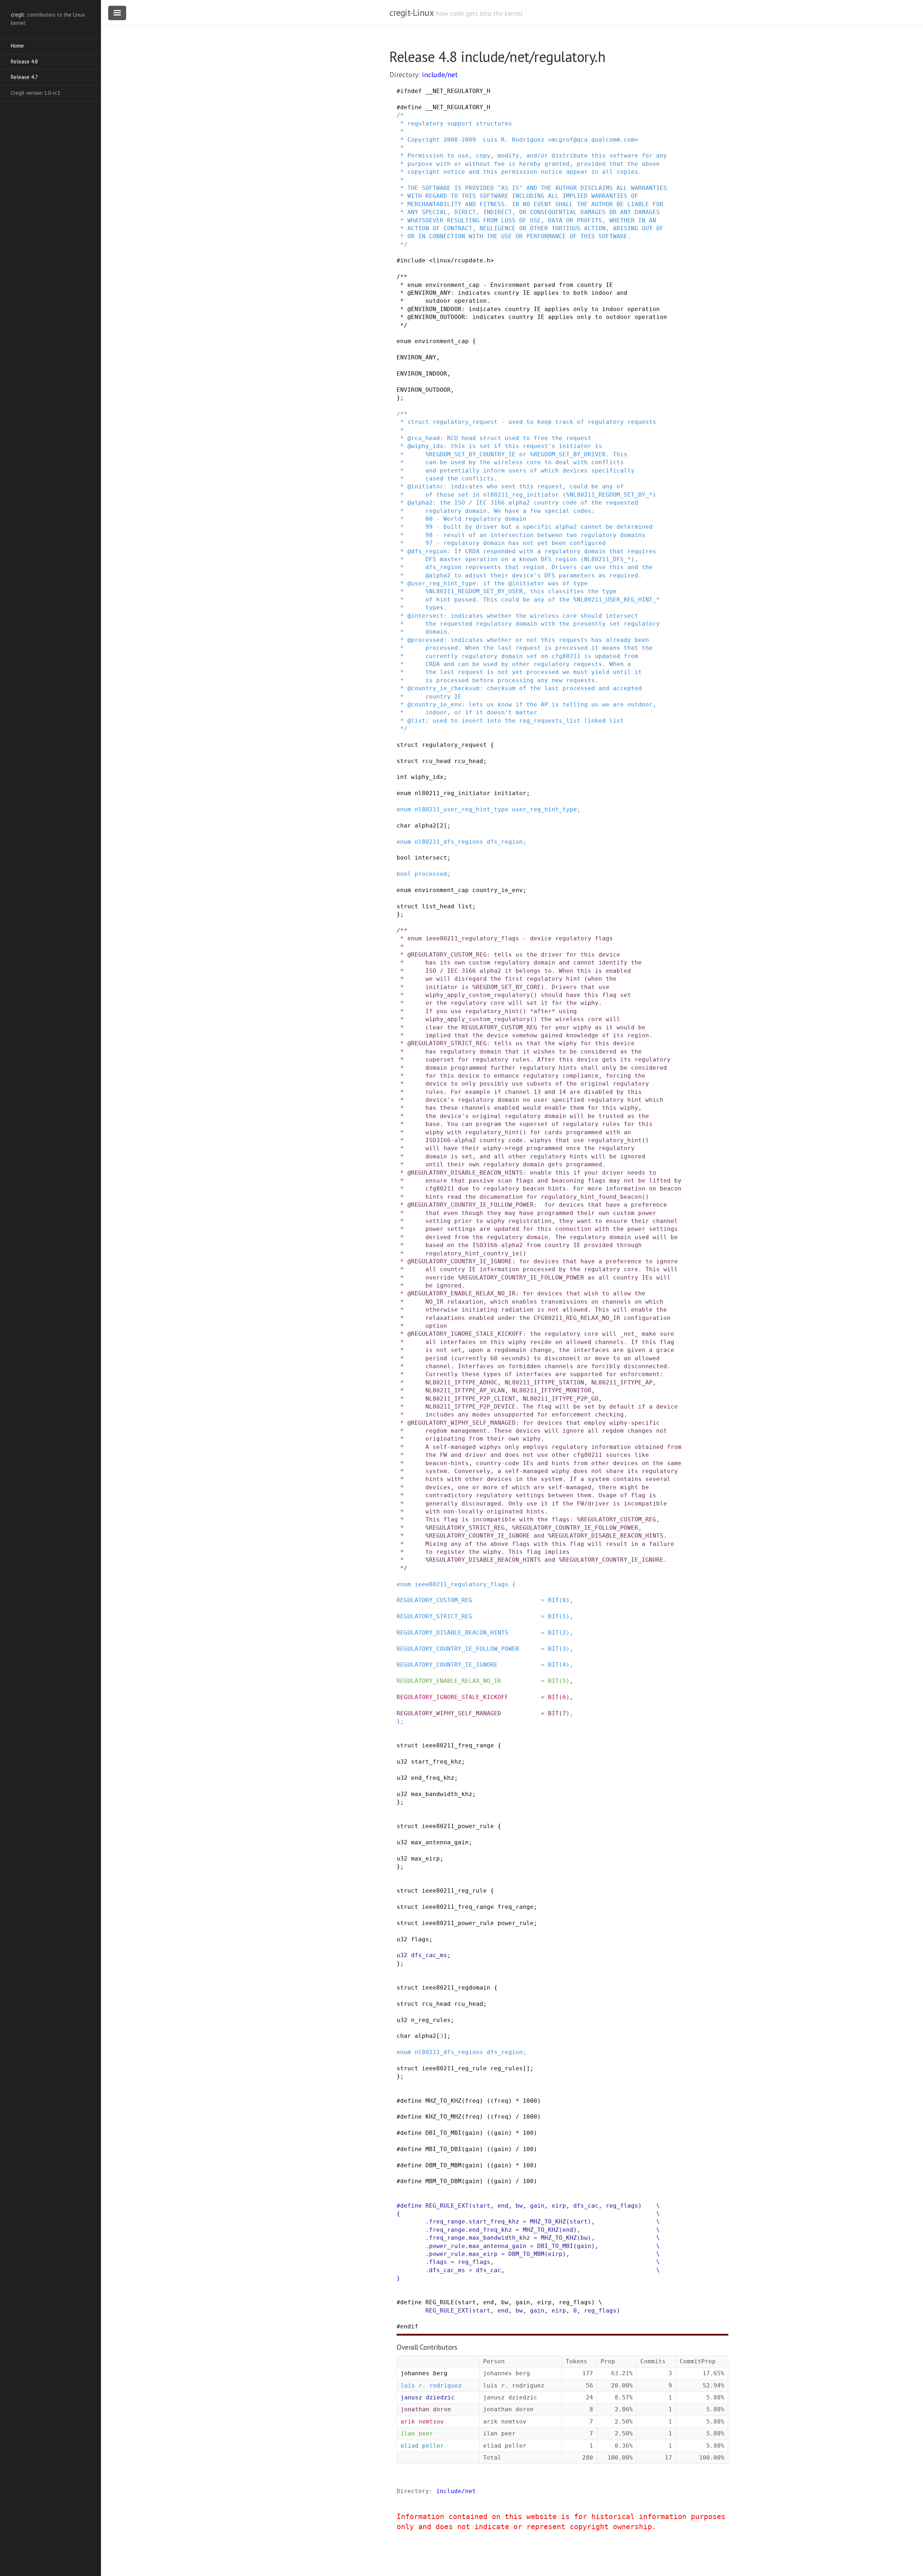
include (413, 260)
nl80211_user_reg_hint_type (461, 809)
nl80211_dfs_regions (449, 842)
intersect (431, 858)
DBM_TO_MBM (443, 2165)
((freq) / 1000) (514, 2117)
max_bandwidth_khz (442, 1794)
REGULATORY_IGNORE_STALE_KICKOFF (452, 1697)
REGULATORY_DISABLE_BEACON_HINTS (452, 1633)
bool (404, 858)
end (503, 2206)
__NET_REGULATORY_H (458, 91)
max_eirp (425, 1859)
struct (407, 745)
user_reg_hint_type (544, 809)
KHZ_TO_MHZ (443, 2117)
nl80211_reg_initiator (452, 793)
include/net (440, 75)
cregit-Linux (411, 13)
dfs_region (505, 842)
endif (409, 2326)
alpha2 (425, 826)
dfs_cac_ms (429, 1955)
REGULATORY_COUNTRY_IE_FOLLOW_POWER (458, 1649)
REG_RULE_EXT (447, 2206)
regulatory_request (454, 745)
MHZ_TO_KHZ (443, 2101)
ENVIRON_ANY (416, 357)
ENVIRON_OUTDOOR (424, 390)
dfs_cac (586, 2206)
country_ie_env (498, 890)
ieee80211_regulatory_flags (461, 1584)
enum (404, 341)
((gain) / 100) (512, 2149)
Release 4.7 (24, 77)
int (402, 777)
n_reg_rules (431, 2020)
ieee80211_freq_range (458, 1745)
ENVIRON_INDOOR (422, 374)
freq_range (516, 1907)
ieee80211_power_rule (458, 1826)
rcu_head (436, 761)
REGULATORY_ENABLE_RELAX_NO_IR (449, 1681)
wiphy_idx (427, 777)
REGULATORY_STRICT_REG (434, 1616)
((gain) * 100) (512, 2133)
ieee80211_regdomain (456, 1988)
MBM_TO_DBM (443, 2181)
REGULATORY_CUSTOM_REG (434, 1600)
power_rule (516, 1923)
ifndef (411, 91)
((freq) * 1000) (514, 2101)
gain (472, 2133)
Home (17, 46)
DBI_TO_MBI (443, 2133)
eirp (559, 2206)
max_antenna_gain (440, 1842)
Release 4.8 (24, 61)
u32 (402, 1762)
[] (526, 2068)
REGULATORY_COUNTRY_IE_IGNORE (447, 1665)
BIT (553, 1600)
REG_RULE (440, 2302)
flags (420, 1939)
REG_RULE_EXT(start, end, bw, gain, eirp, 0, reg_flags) (523, 2311)
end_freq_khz (433, 1778)
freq (472, 2101)
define (411, 107)
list (465, 906)
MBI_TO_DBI (443, 2149)
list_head (438, 906)
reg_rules (507, 2068)
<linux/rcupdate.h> (461, 260)
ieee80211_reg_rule (454, 1891)
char (404, 826)
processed (431, 874)
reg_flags (622, 2206)
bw (519, 2206)
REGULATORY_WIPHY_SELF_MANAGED (449, 1713)
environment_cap (442, 341)
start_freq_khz (436, 1762)
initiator (510, 793)
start (481, 2206)
